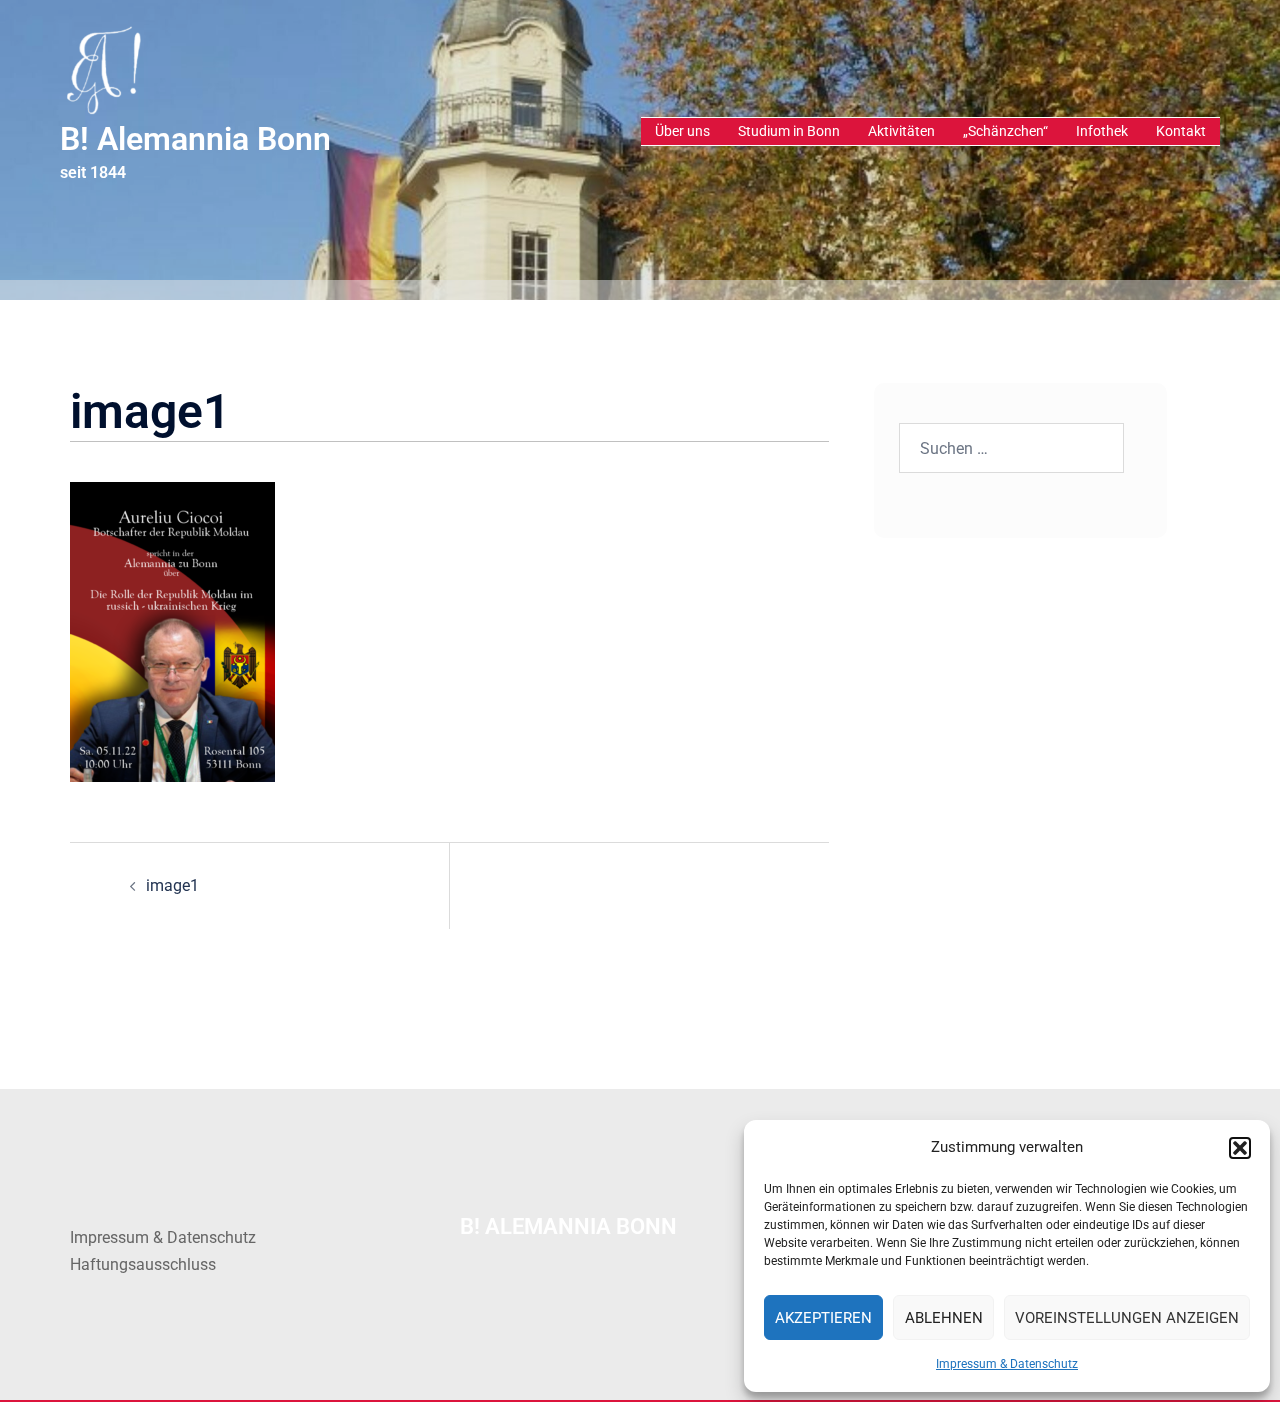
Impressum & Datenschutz (1007, 1364)
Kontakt (1181, 131)
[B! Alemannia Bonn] (103, 68)
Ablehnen (944, 1318)
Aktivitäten (901, 131)
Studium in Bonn (789, 131)
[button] (1240, 1148)
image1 (172, 885)
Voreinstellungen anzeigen (1127, 1318)
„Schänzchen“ (1005, 131)
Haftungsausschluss (143, 1264)
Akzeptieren (823, 1318)
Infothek (1102, 131)
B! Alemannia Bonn (195, 139)
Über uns (682, 131)
